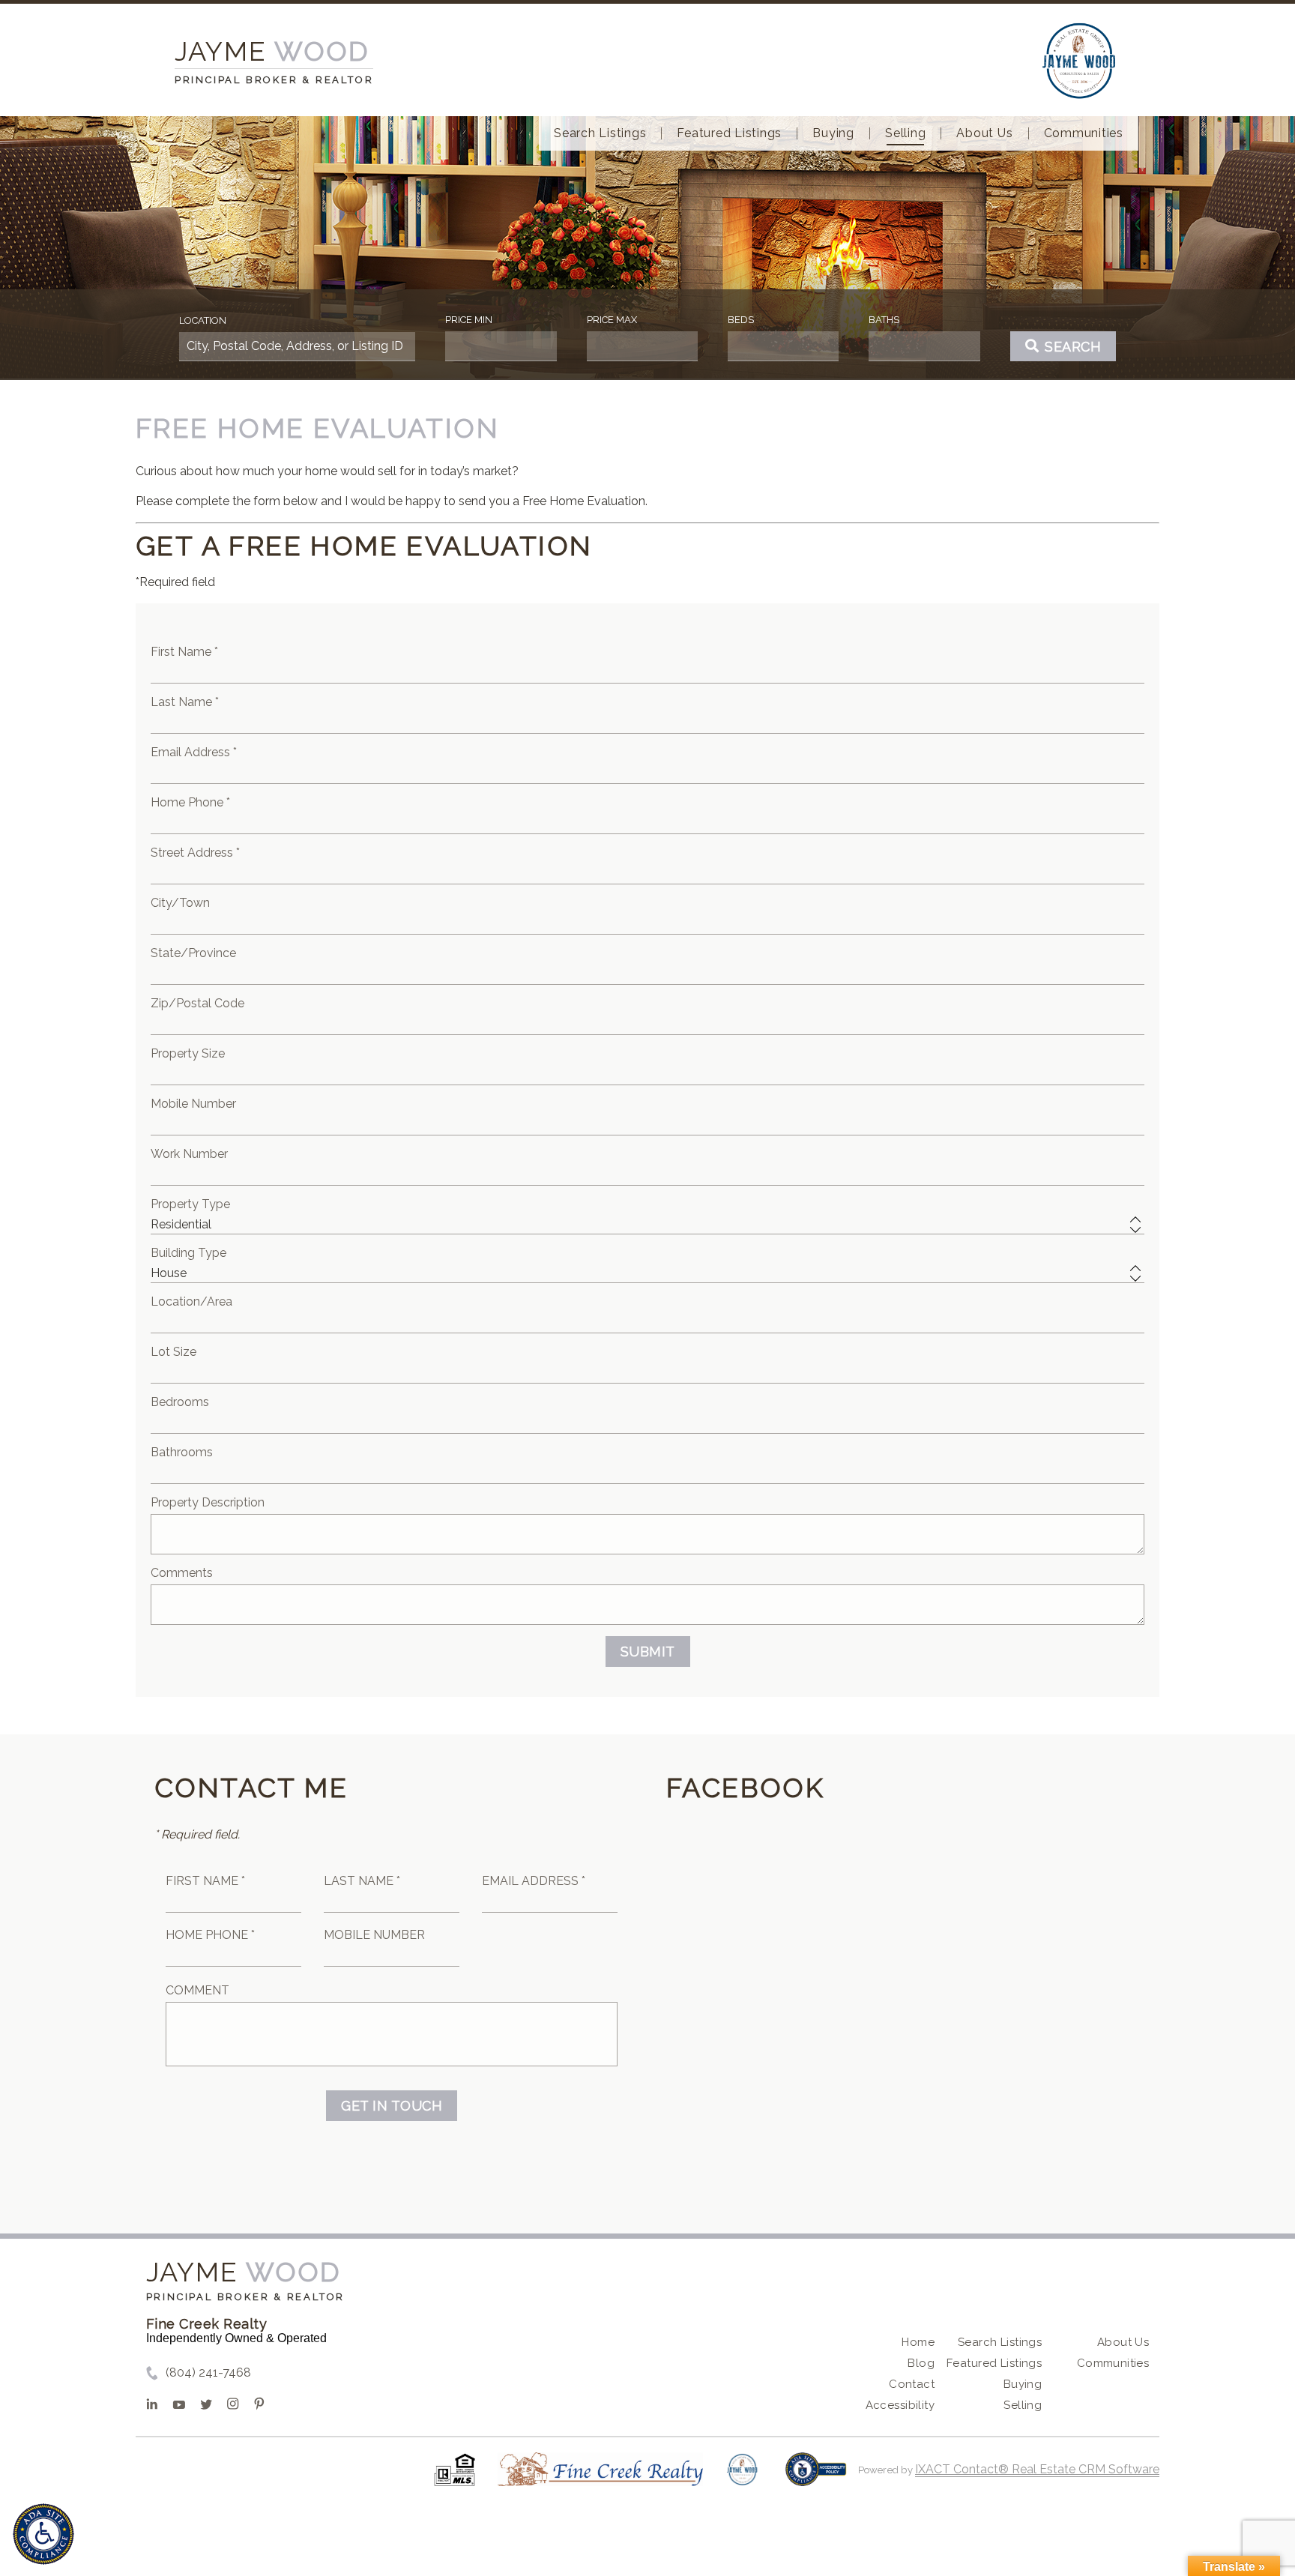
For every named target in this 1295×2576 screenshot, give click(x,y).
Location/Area (191, 1301)
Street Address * (195, 853)
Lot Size (173, 1352)
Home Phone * (190, 802)
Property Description (208, 1502)
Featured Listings (729, 133)
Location (203, 320)
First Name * (184, 652)
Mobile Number (193, 1104)
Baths (884, 320)
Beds (741, 320)
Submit (648, 1652)
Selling (905, 133)
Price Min (469, 320)
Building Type (188, 1253)
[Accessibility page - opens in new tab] (816, 2477)
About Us (984, 133)
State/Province (193, 953)
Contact (912, 2384)
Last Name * (185, 702)
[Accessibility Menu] (43, 2534)
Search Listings (600, 133)
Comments (182, 1573)
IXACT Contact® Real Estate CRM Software (1037, 2469)
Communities (1084, 133)
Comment (197, 1990)
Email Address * (194, 752)
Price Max (612, 320)
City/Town (180, 903)
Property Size (188, 1053)
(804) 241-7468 (208, 2373)
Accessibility (900, 2405)
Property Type (190, 1204)
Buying (833, 133)
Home (918, 2342)
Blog (921, 2363)
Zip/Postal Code (197, 1003)
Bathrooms (182, 1452)
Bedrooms (180, 1402)
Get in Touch (392, 2106)
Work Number (189, 1154)
